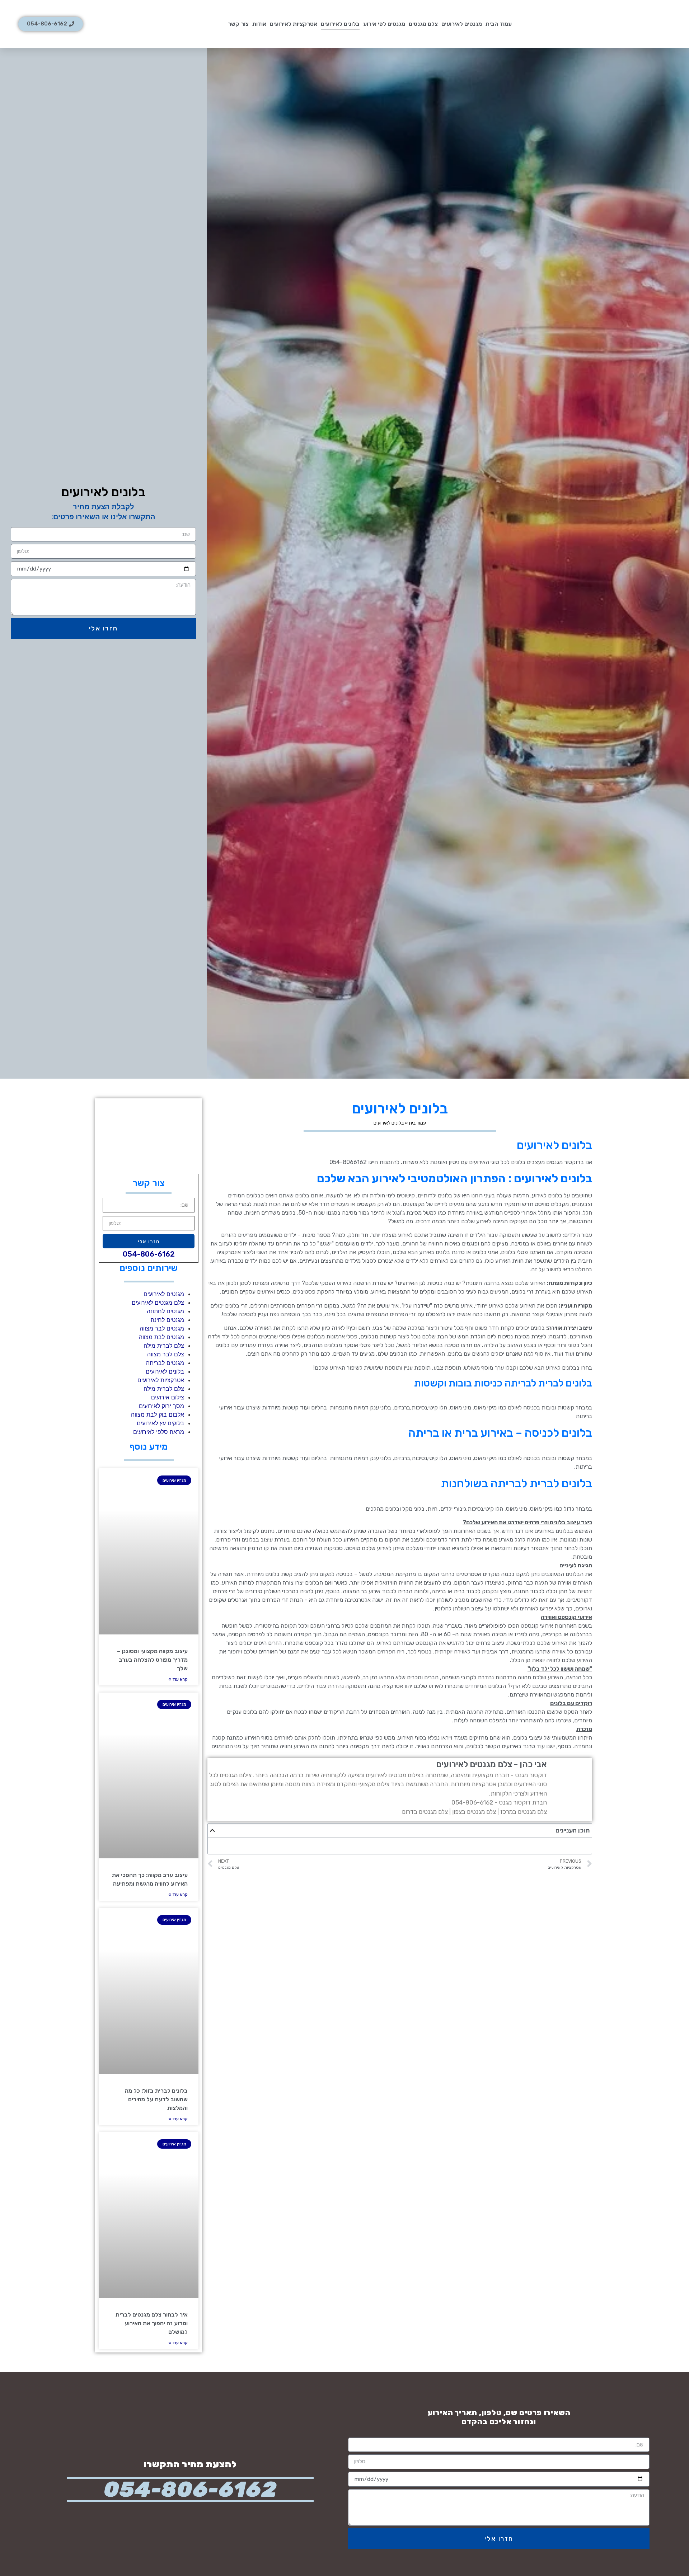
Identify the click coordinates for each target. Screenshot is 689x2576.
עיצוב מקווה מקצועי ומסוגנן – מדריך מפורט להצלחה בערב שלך (152, 1660)
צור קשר (238, 24)
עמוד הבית (499, 24)
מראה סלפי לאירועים (159, 1432)
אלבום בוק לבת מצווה (158, 1414)
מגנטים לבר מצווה (162, 1328)
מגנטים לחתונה (165, 1311)
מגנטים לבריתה (165, 1363)
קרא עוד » (178, 1679)
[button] (212, 1830)
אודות (259, 24)
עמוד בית (417, 1123)
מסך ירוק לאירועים (161, 1406)
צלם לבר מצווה (166, 1354)
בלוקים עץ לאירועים (160, 1423)
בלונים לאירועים (340, 24)
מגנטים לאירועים (462, 24)
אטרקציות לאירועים (294, 24)
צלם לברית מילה (164, 1346)
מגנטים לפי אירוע (384, 24)
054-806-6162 (149, 1254)
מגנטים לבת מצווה (161, 1337)
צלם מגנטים (423, 24)
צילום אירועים (168, 1397)
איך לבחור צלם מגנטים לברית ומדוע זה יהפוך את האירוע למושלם (152, 2323)
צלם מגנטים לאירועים (158, 1303)
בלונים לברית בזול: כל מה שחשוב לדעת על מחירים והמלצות (156, 2099)
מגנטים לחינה (167, 1320)
